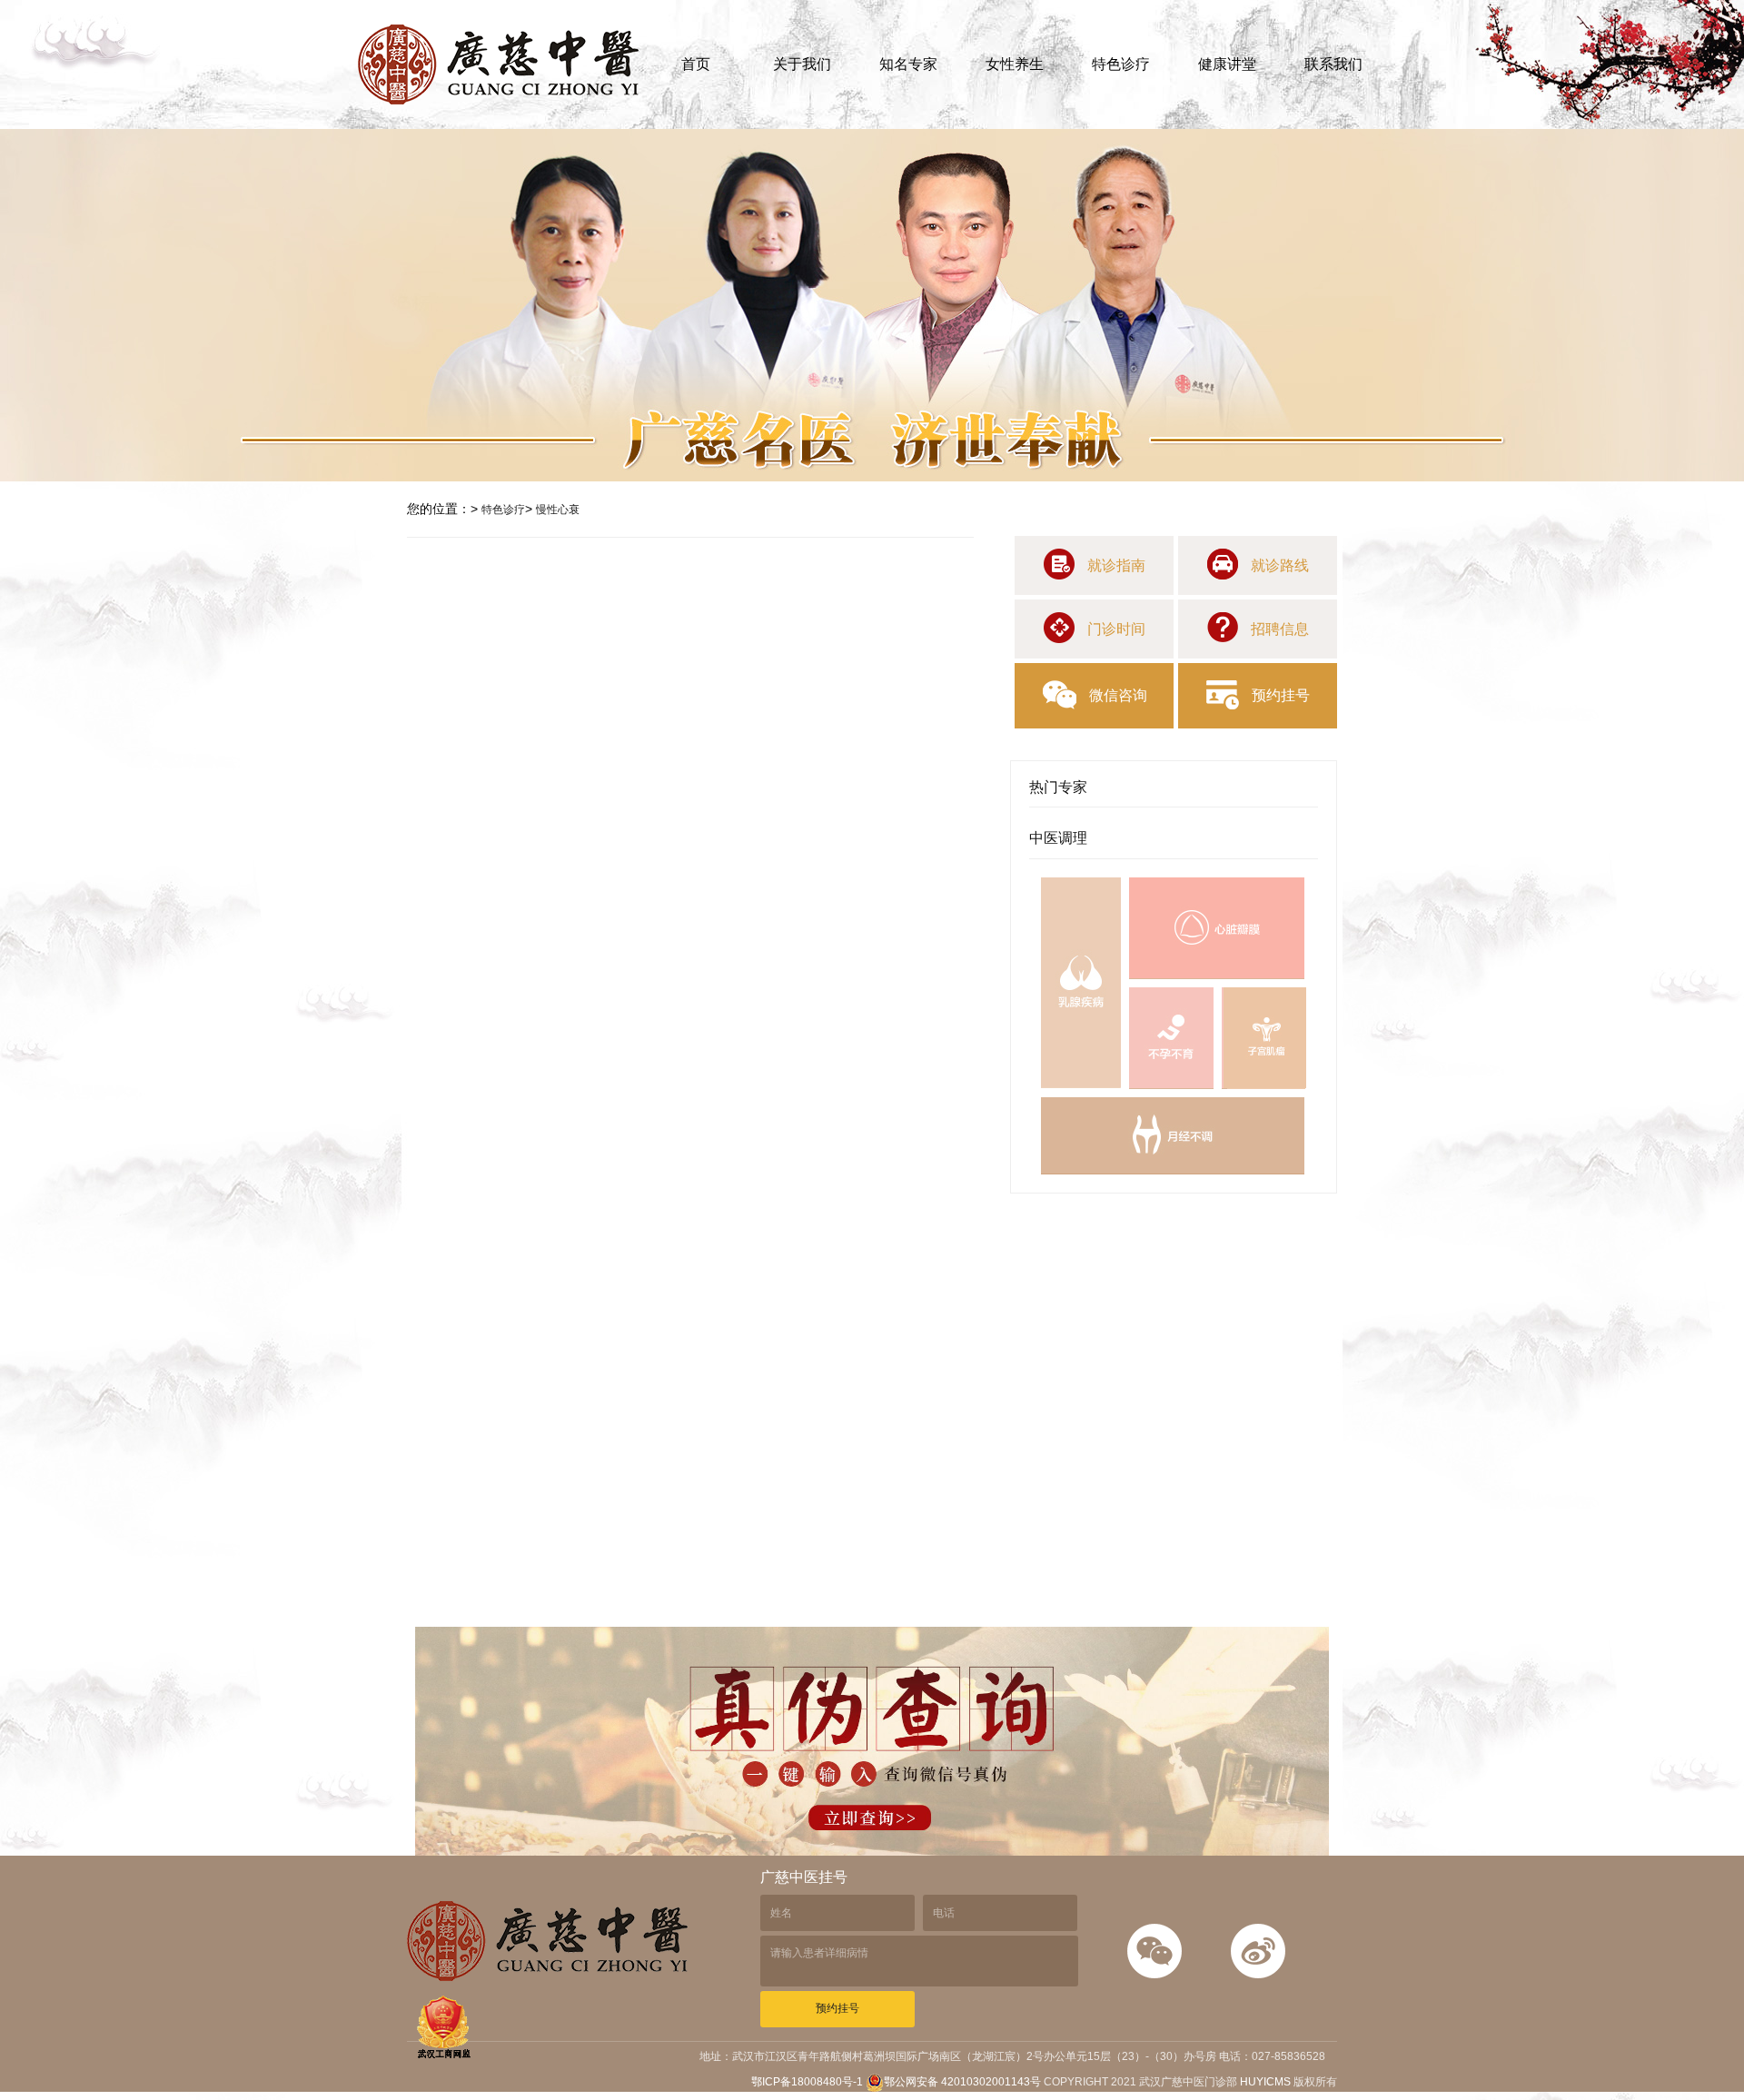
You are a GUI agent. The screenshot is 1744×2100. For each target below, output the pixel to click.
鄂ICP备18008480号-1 (808, 2082)
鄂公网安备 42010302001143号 (962, 2082)
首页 (696, 64)
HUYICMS (1265, 2082)
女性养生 (1015, 64)
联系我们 (1333, 64)
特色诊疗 (1121, 64)
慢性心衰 (558, 510)
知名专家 (908, 64)
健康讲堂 (1227, 64)
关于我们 (802, 64)
